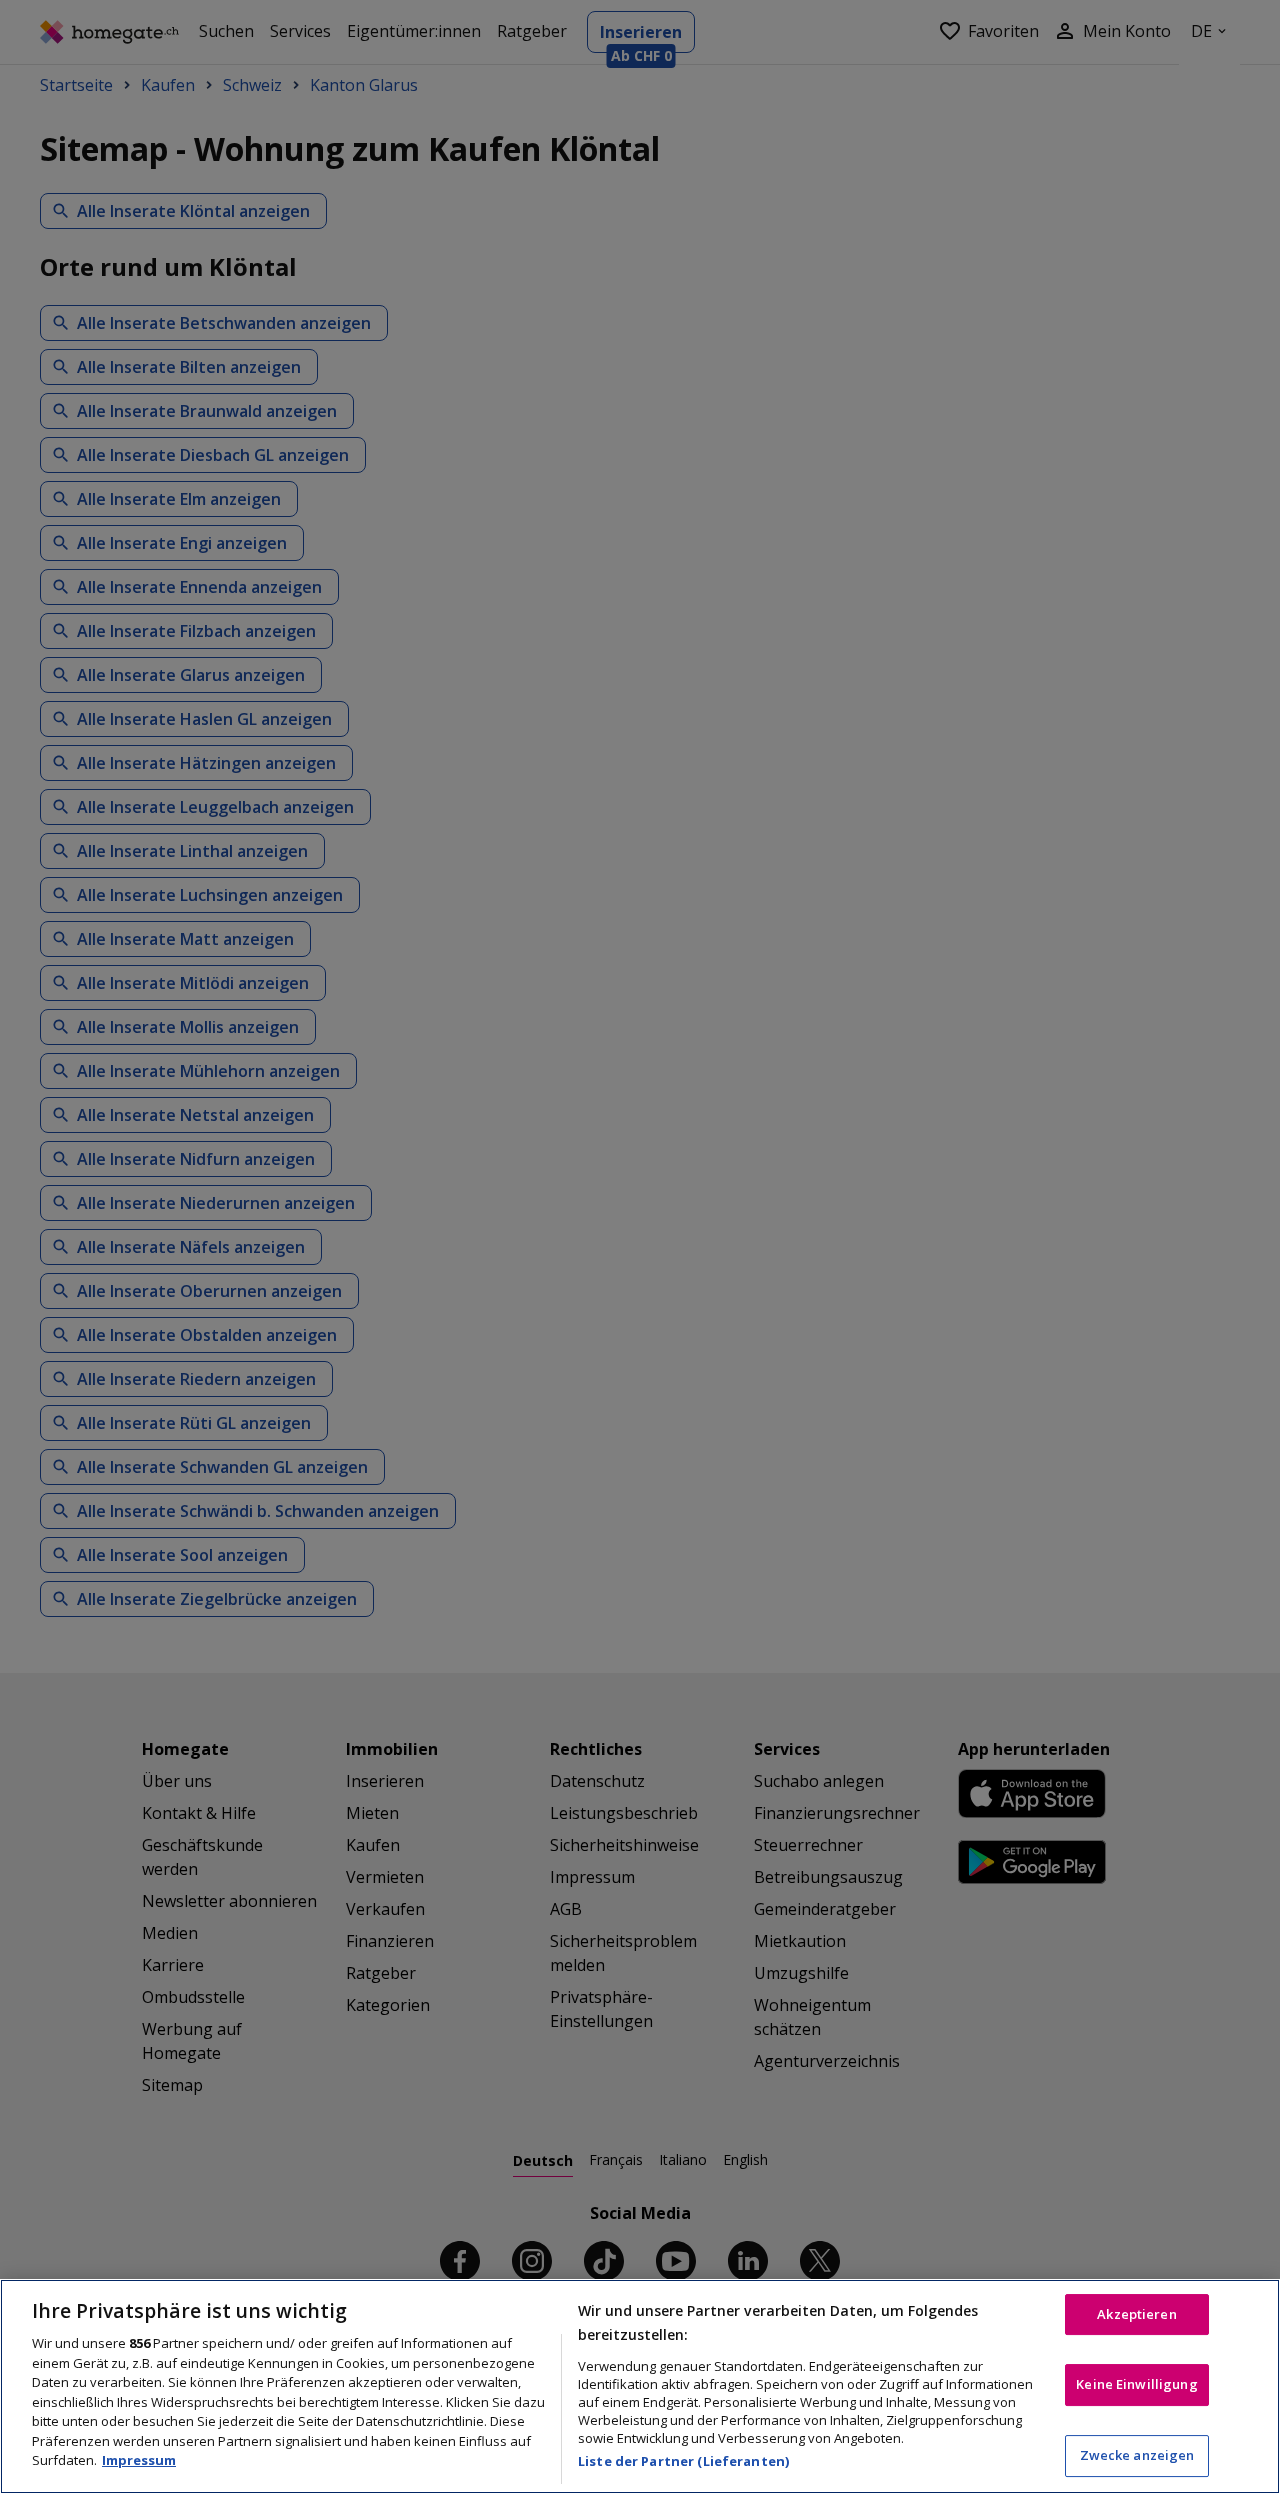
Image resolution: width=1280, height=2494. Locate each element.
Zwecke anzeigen (1137, 2455)
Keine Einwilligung (1136, 2384)
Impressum (139, 2460)
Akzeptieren (1136, 2314)
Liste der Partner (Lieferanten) (683, 2461)
